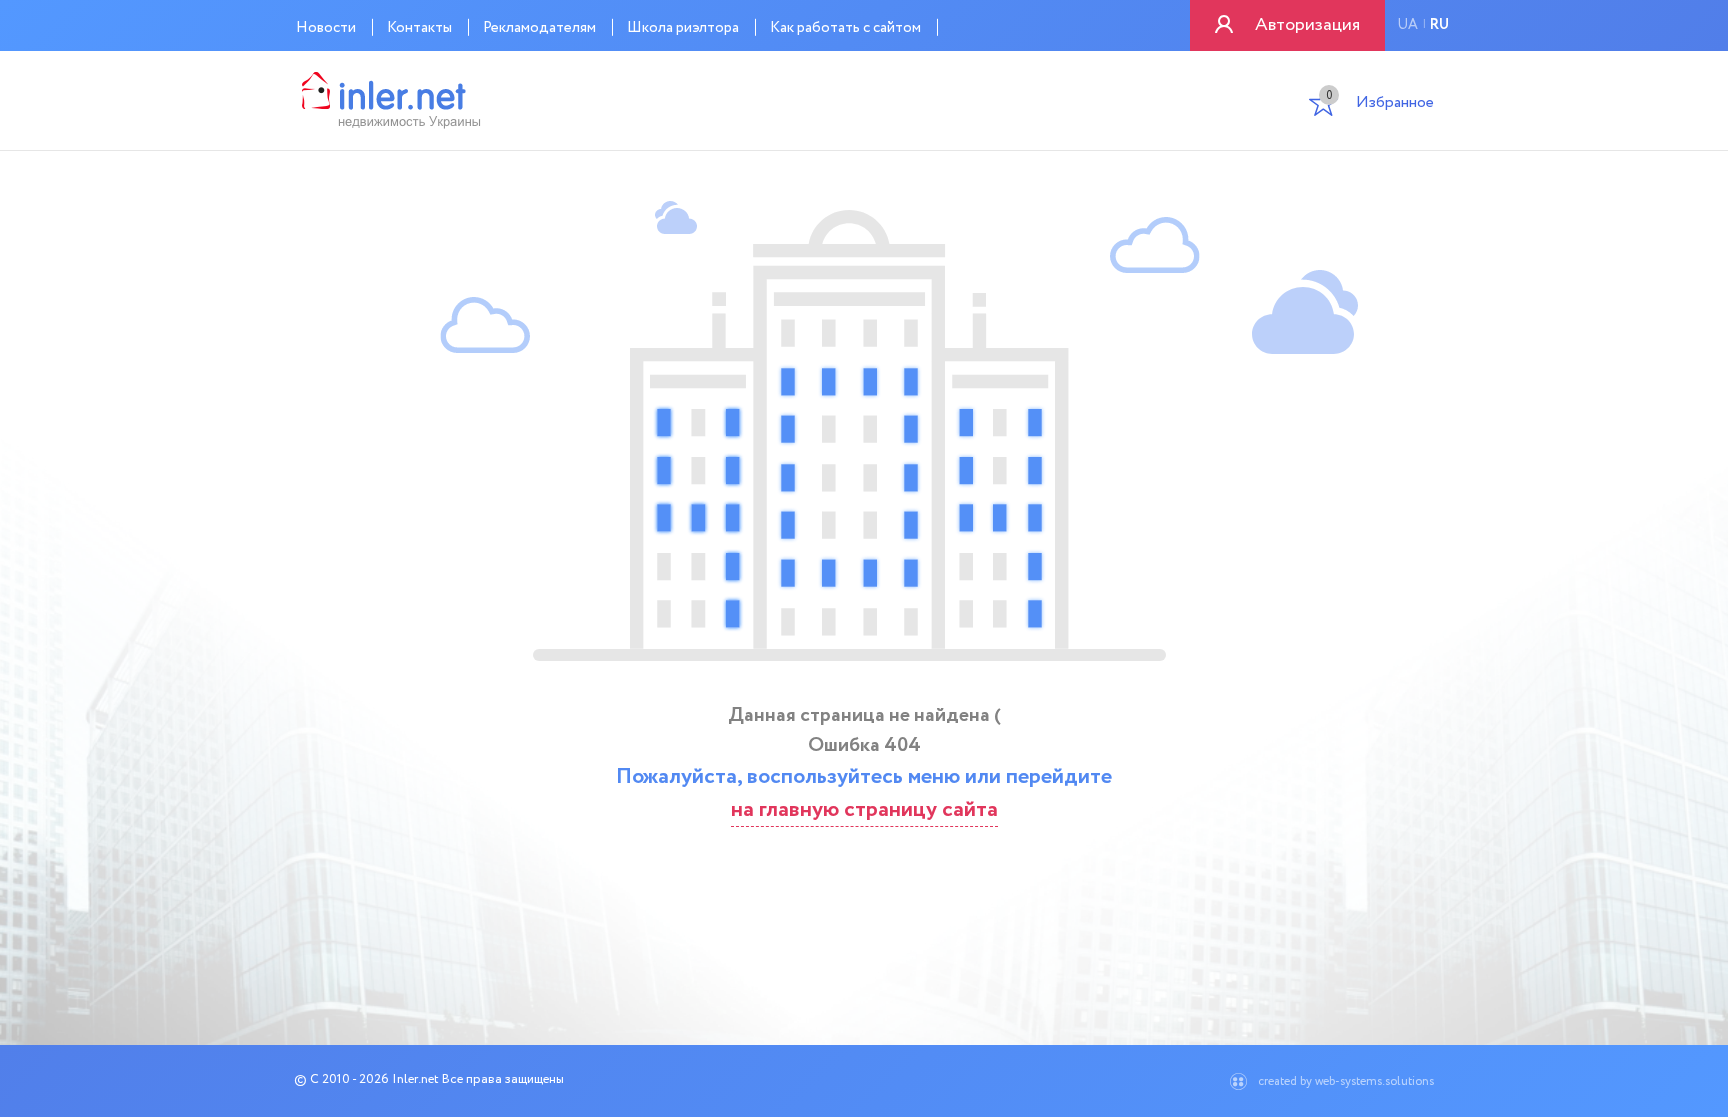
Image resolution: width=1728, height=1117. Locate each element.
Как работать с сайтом (845, 28)
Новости (326, 28)
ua (1407, 25)
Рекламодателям (539, 28)
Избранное (1380, 104)
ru (1439, 25)
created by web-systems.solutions (1346, 1081)
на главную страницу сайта (864, 810)
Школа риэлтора (683, 28)
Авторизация (1307, 25)
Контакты (419, 28)
